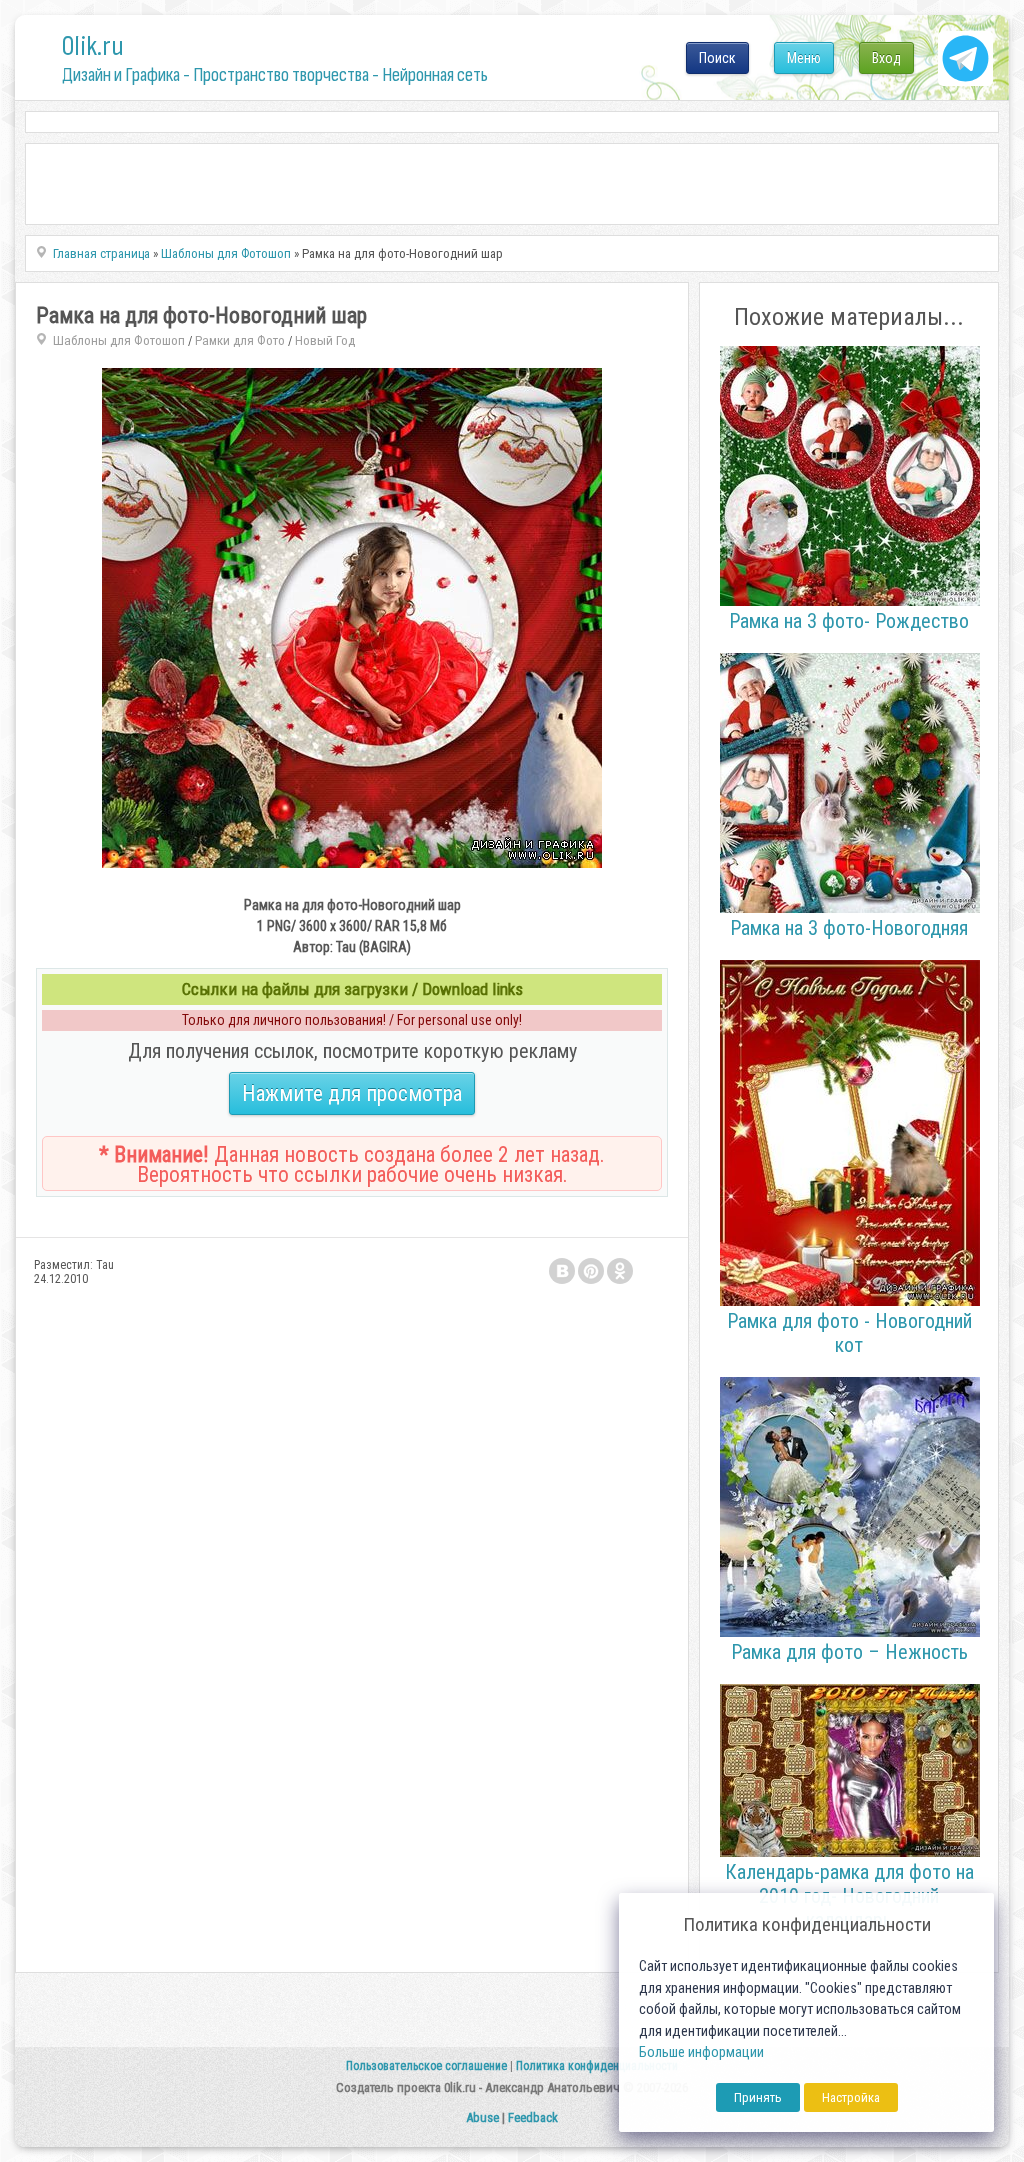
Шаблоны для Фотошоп (119, 340)
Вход (886, 58)
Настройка (851, 2097)
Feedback (533, 2117)
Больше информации (701, 2052)
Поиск (717, 58)
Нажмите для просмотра (352, 1093)
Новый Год (325, 340)
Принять (758, 2097)
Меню (804, 58)
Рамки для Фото (240, 340)
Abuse (482, 2117)
